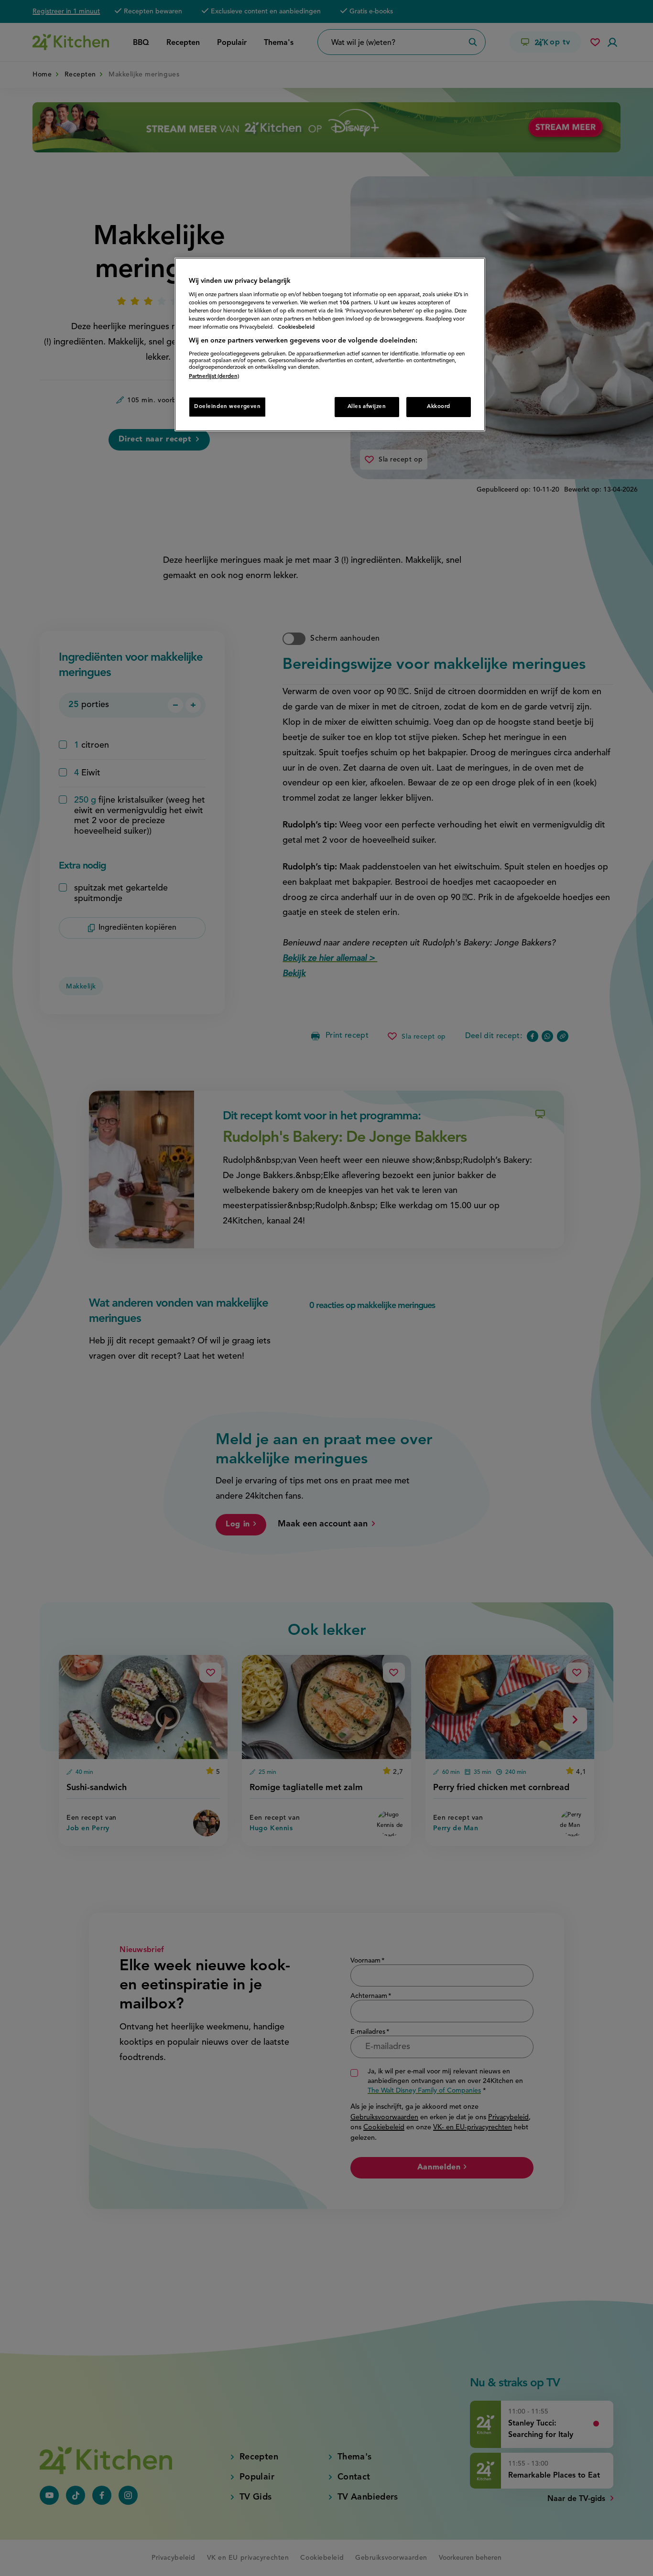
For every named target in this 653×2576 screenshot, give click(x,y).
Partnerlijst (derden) (214, 376)
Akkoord (439, 407)
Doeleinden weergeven (227, 407)
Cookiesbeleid (296, 327)
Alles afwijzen (367, 407)
